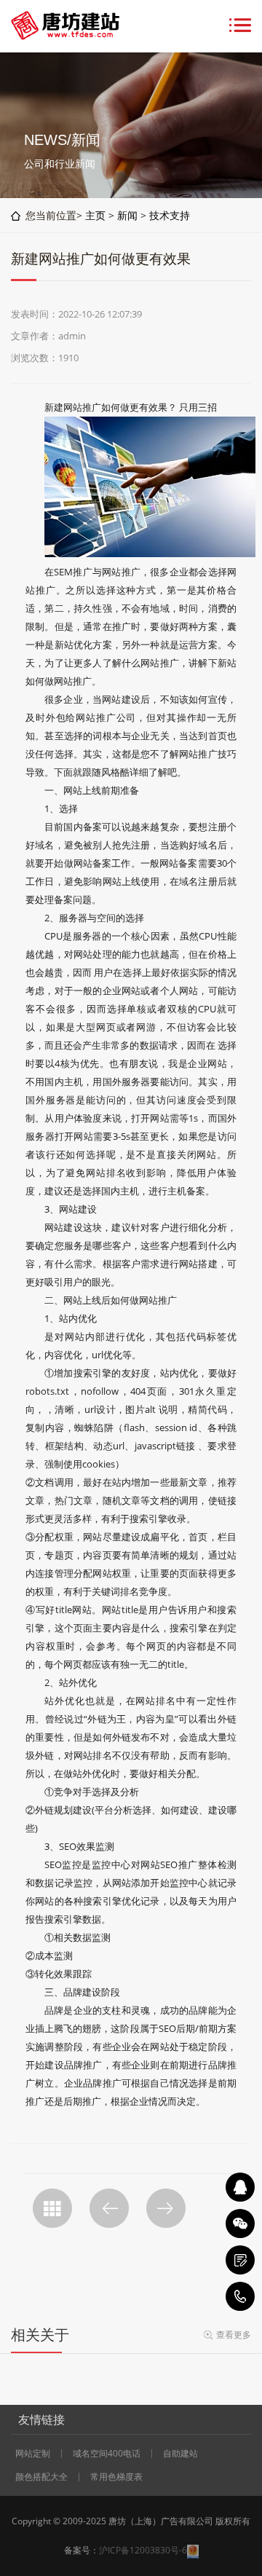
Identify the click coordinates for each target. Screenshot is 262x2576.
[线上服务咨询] (240, 2187)
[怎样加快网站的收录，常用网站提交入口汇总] (109, 2208)
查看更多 (234, 2335)
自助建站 (180, 2454)
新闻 (127, 215)
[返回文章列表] (52, 2208)
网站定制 (33, 2454)
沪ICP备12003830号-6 (143, 2550)
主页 (95, 215)
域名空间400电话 (107, 2454)
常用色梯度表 (116, 2477)
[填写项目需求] (240, 2260)
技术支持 (170, 215)
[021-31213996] (240, 2296)
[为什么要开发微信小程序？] (166, 2208)
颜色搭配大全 (41, 2477)
